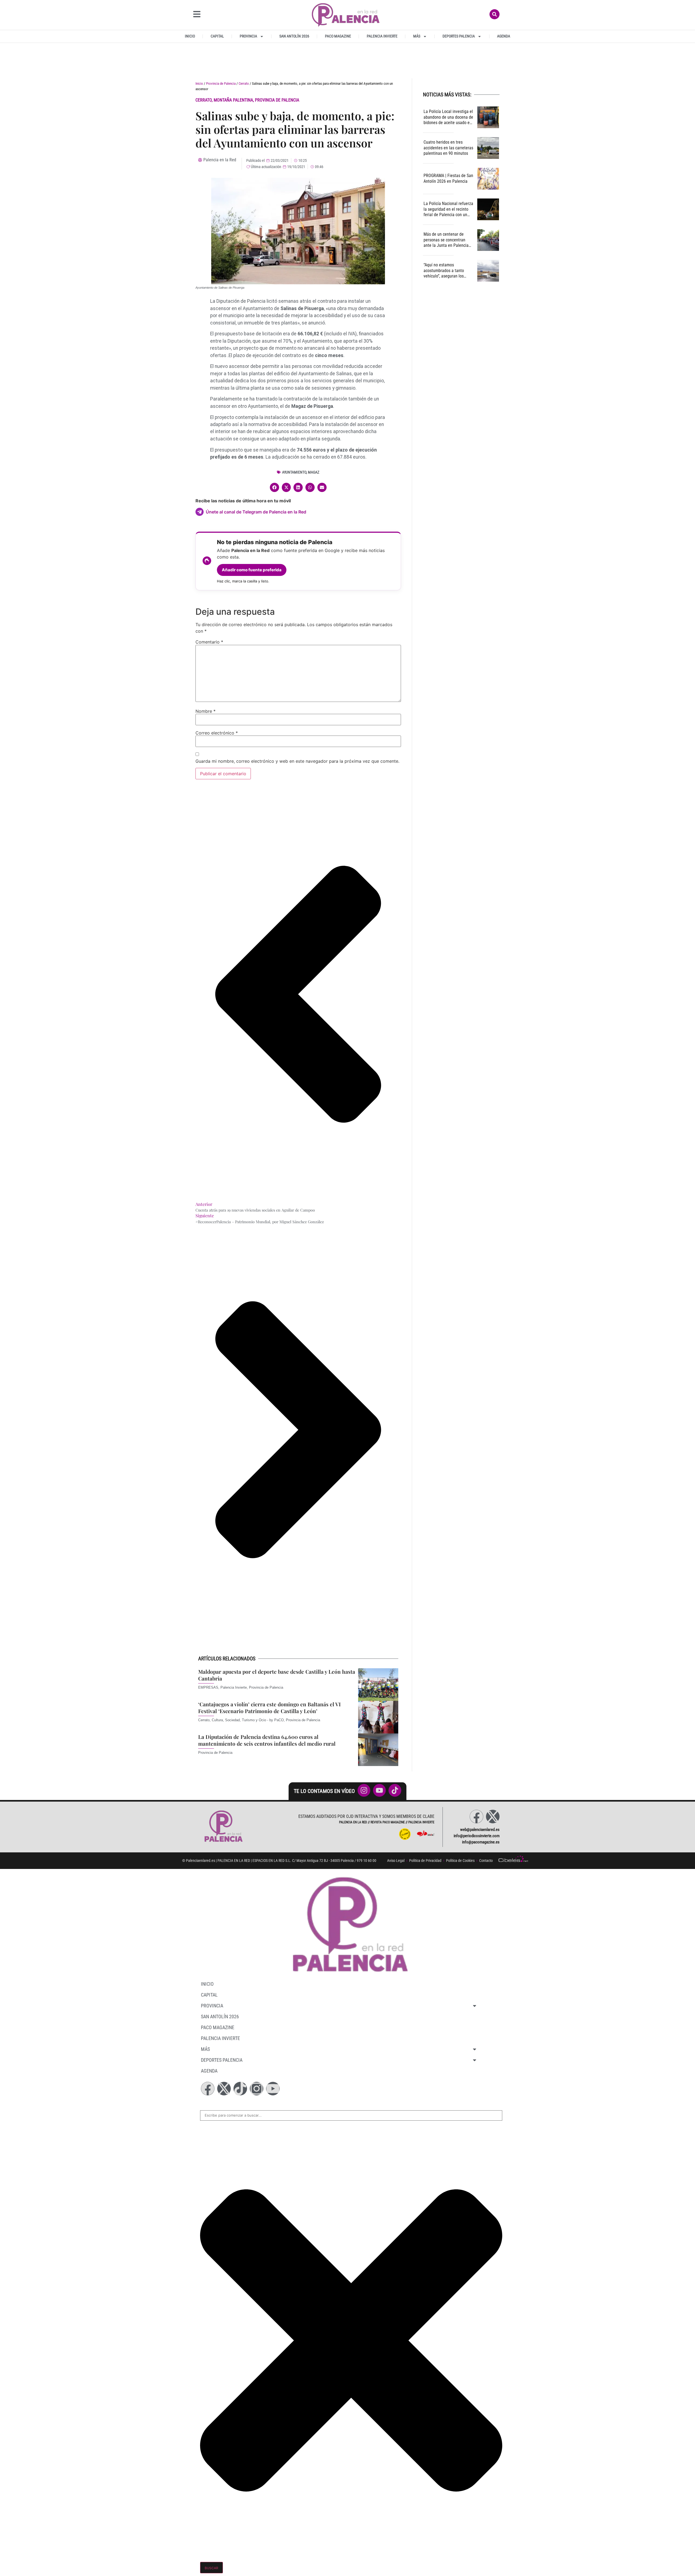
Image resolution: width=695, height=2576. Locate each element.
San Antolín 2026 (294, 36)
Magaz (314, 472)
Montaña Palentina (233, 100)
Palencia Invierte (382, 36)
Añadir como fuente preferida (252, 570)
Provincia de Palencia (221, 83)
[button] (274, 487)
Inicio (190, 36)
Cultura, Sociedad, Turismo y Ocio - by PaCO (248, 1720)
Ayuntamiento (294, 472)
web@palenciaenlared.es (480, 1830)
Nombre (206, 711)
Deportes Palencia (459, 36)
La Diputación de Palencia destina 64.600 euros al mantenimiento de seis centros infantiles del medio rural (267, 1740)
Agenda (504, 36)
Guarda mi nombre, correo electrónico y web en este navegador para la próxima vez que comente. (297, 761)
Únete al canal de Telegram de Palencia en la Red (256, 512)
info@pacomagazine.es (481, 1842)
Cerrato (244, 83)
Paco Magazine (338, 36)
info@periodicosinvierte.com (477, 1836)
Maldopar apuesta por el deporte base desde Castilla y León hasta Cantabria (277, 1675)
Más (417, 36)
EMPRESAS (208, 1687)
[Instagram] (257, 2089)
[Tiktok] (240, 2089)
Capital (217, 36)
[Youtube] (273, 2089)
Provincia (248, 36)
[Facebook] (476, 1817)
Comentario (209, 642)
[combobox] (351, 2115)
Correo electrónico (217, 733)
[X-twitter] (493, 1817)
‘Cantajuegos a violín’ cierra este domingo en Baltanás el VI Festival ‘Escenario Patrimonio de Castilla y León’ (269, 1708)
